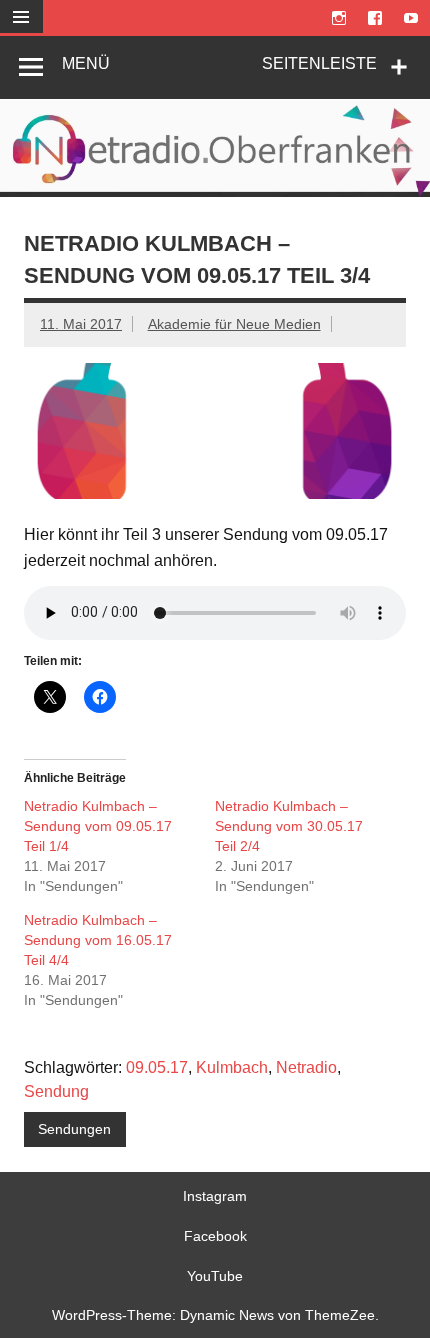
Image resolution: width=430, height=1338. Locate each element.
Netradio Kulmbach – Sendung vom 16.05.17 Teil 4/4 (98, 940)
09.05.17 (157, 1067)
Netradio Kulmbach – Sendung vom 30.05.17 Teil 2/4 (289, 826)
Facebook (215, 1236)
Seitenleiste (319, 63)
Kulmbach (232, 1067)
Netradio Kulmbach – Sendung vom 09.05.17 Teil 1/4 (98, 826)
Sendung (56, 1091)
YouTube (215, 1276)
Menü (86, 63)
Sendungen (74, 1129)
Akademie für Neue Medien (234, 324)
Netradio (306, 1067)
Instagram (215, 1196)
